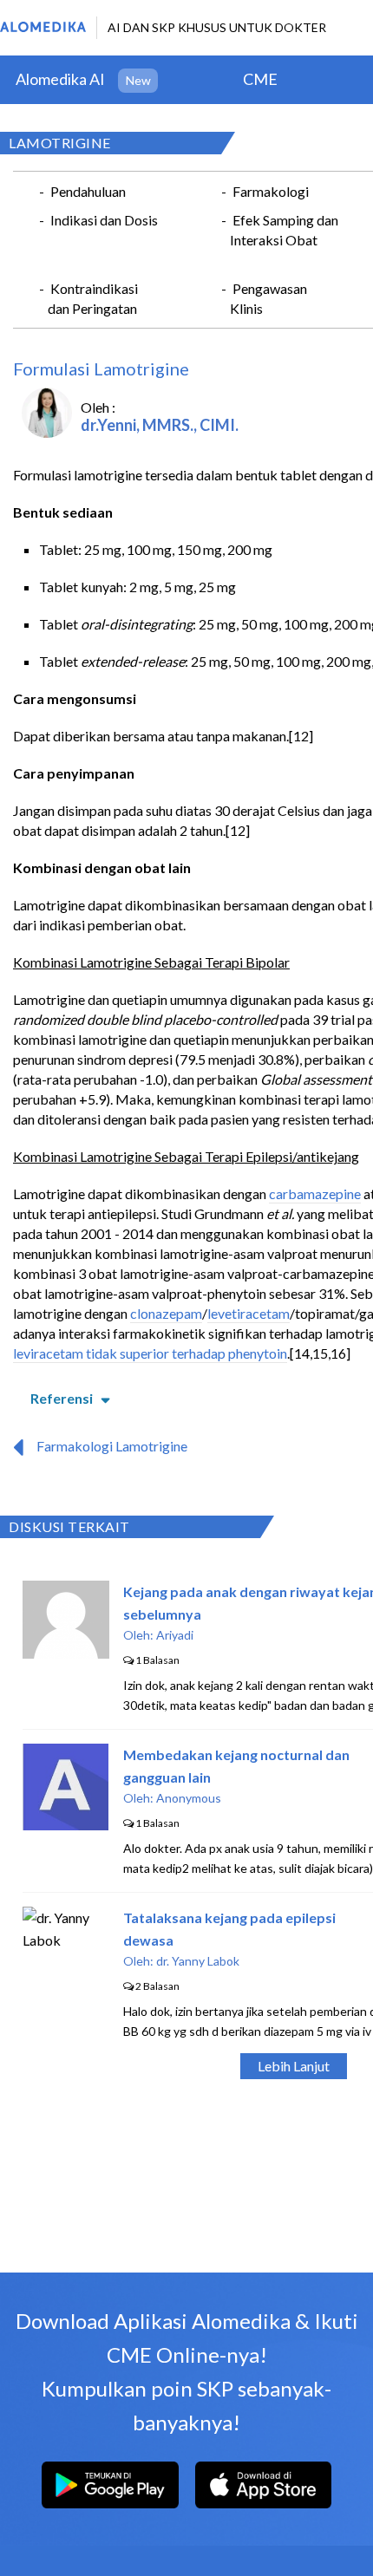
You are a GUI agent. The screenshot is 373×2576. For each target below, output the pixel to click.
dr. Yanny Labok (198, 1961)
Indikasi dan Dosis (104, 220)
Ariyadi (175, 1635)
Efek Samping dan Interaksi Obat (284, 230)
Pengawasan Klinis (268, 298)
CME (260, 79)
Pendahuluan (88, 191)
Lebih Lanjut (294, 2066)
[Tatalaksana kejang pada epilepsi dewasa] (66, 1940)
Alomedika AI (60, 79)
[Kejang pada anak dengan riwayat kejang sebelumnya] (66, 1653)
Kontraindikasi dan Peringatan (93, 298)
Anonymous (189, 1798)
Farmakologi (271, 191)
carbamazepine (315, 1193)
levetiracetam (249, 1313)
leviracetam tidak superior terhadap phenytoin (150, 1353)
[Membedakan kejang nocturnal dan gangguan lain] (65, 1825)
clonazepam (166, 1313)
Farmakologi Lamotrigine (112, 1446)
